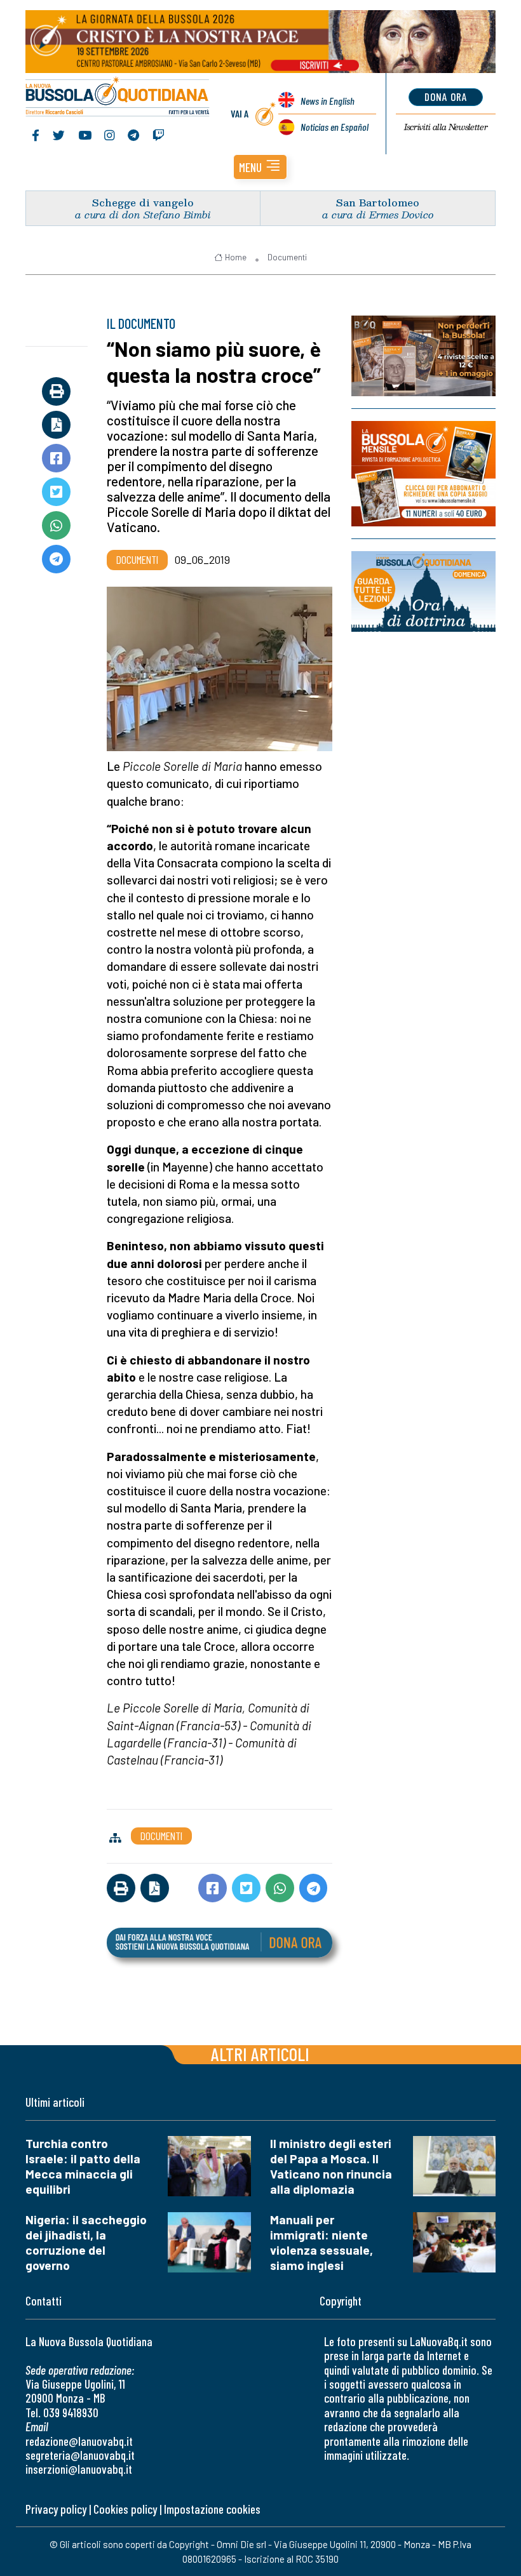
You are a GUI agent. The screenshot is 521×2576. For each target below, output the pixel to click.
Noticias (335, 127)
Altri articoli (260, 2054)
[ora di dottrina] (423, 591)
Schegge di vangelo (143, 202)
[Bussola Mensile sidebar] (423, 474)
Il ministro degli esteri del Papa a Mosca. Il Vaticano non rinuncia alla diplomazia (331, 2166)
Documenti (287, 257)
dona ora (446, 97)
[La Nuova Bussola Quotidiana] (118, 98)
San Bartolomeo (378, 202)
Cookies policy (125, 2509)
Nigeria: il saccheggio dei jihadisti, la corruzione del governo (86, 2242)
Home (236, 257)
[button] (260, 167)
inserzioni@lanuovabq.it (79, 2469)
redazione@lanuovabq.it (79, 2441)
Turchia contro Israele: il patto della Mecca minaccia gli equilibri (83, 2166)
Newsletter (446, 127)
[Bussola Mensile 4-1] (423, 356)
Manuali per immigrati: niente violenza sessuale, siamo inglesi (321, 2242)
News (328, 101)
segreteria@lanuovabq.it (80, 2455)
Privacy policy (56, 2509)
